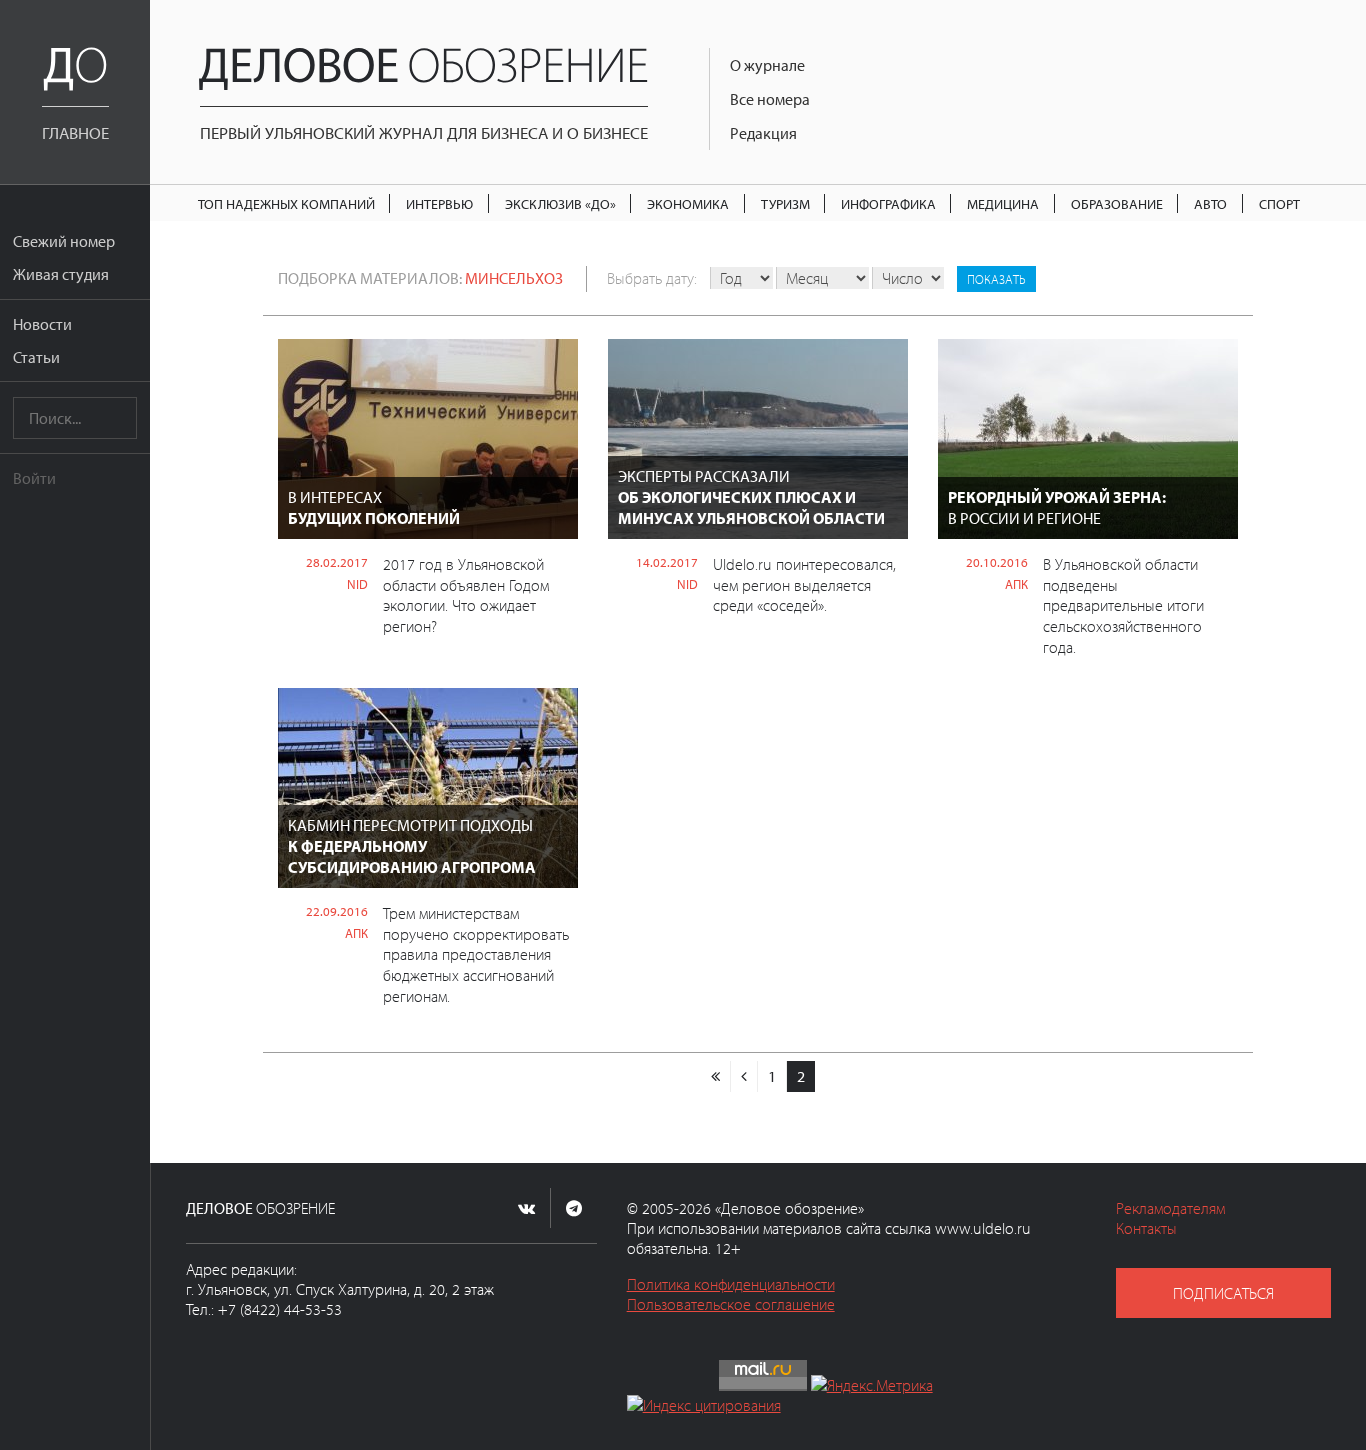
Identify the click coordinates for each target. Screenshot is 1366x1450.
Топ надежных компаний (286, 203)
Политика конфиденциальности (731, 1284)
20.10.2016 (997, 562)
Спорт (1279, 203)
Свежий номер (64, 241)
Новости (42, 324)
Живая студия (61, 274)
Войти (34, 478)
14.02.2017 (667, 562)
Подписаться (1223, 1293)
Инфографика (888, 203)
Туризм (785, 203)
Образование (1117, 203)
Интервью (439, 203)
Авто (1210, 203)
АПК (1016, 584)
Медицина (1003, 203)
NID (357, 584)
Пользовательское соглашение (731, 1304)
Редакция (763, 133)
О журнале (767, 65)
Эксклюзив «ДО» (560, 203)
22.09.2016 (337, 911)
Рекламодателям (1170, 1208)
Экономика (688, 203)
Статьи (36, 357)
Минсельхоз (514, 278)
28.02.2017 (337, 562)
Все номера (770, 99)
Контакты (1146, 1228)
